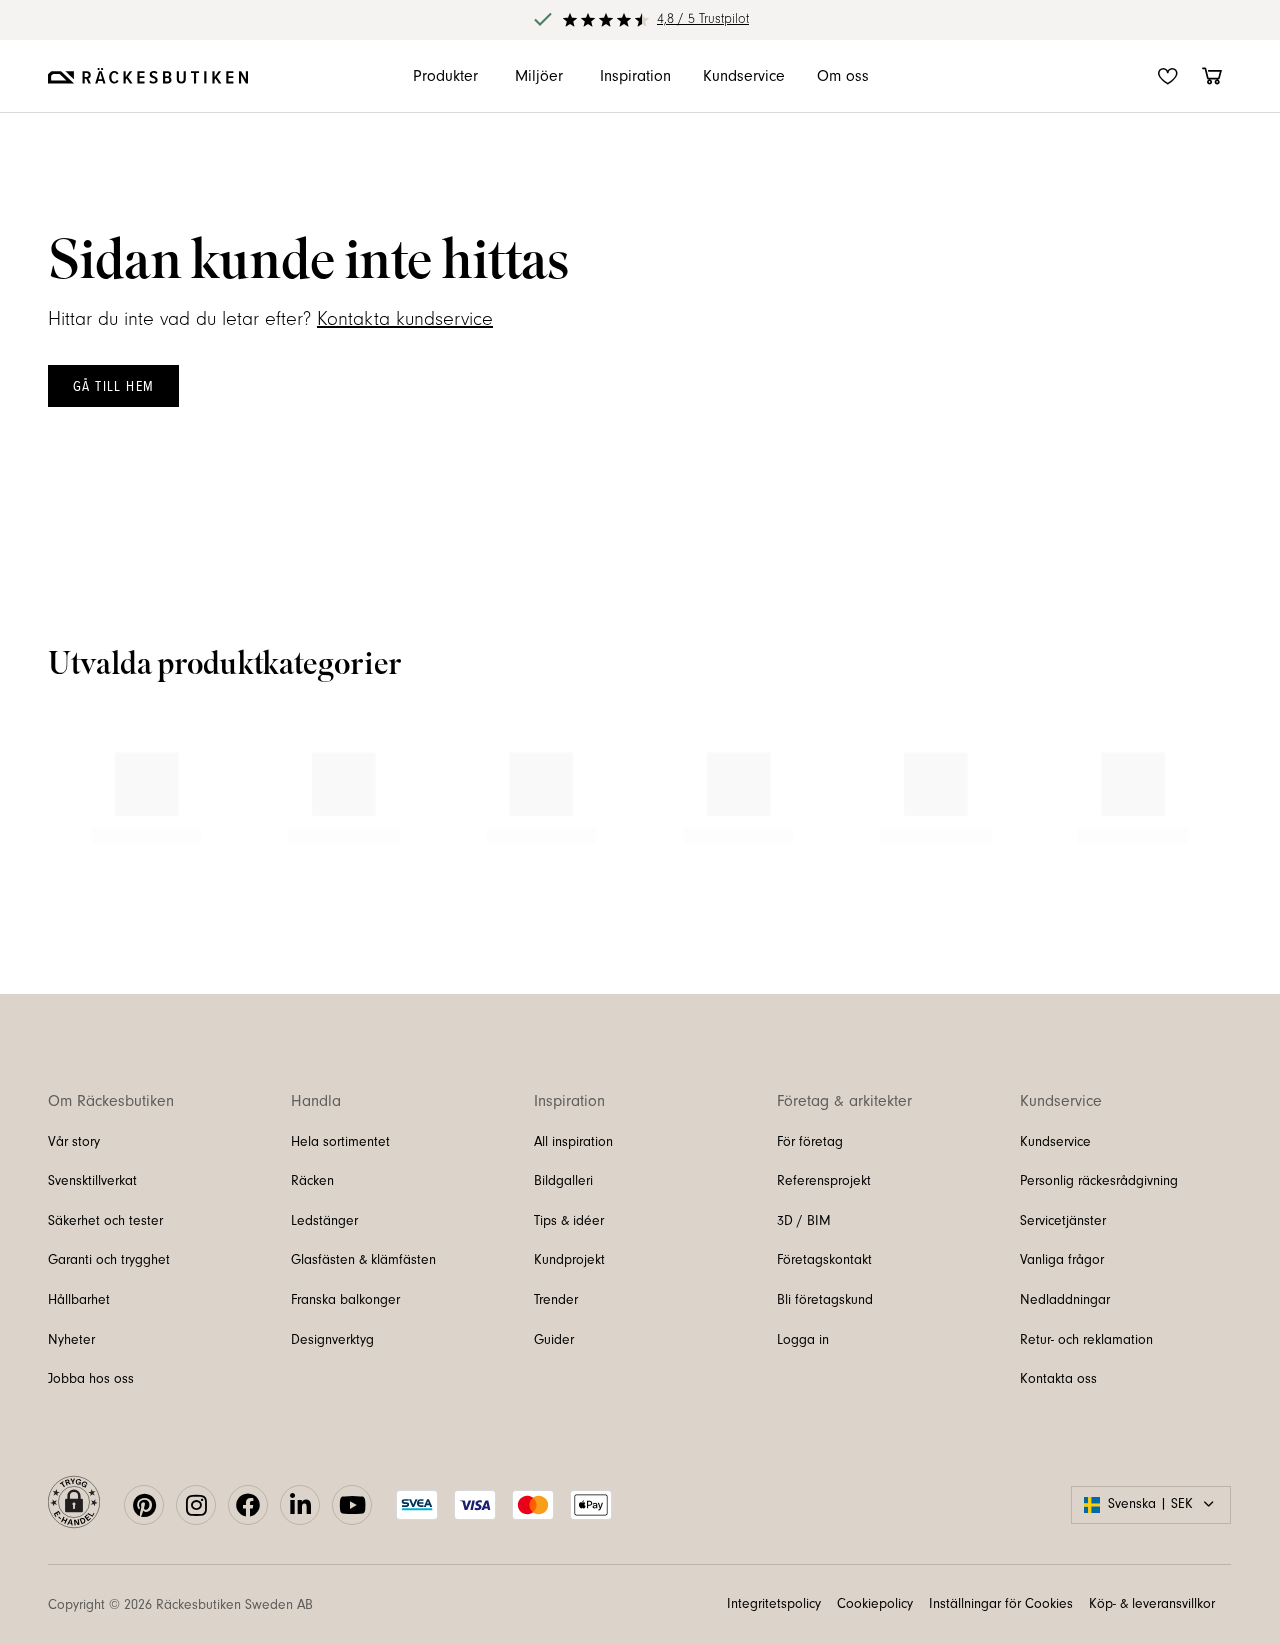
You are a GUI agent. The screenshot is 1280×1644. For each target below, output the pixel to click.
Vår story (74, 1142)
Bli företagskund (825, 1300)
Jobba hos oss (91, 1379)
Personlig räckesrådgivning (1099, 1181)
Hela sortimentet (340, 1142)
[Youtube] (352, 1505)
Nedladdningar (1065, 1300)
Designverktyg (332, 1340)
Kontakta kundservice (405, 319)
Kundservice (1055, 1142)
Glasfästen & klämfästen (363, 1260)
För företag (810, 1142)
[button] (74, 1505)
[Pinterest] (144, 1505)
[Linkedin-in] (300, 1505)
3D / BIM (804, 1221)
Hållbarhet (79, 1300)
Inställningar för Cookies (1001, 1604)
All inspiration (573, 1142)
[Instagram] (196, 1505)
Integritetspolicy (774, 1604)
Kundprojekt (569, 1260)
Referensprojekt (824, 1181)
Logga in (803, 1340)
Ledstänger (324, 1221)
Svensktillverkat (92, 1181)
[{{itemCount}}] (1212, 76)
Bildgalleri (563, 1181)
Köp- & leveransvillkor (1152, 1604)
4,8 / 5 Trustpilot (703, 19)
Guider (554, 1340)
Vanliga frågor (1062, 1260)
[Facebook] (248, 1505)
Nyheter (71, 1340)
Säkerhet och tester (105, 1221)
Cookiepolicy (875, 1604)
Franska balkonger (345, 1300)
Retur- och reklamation (1086, 1340)
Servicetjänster (1063, 1221)
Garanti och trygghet (109, 1260)
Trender (556, 1300)
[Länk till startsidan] (148, 76)
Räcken (312, 1181)
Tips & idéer (569, 1221)
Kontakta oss (1058, 1379)
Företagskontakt (824, 1260)
